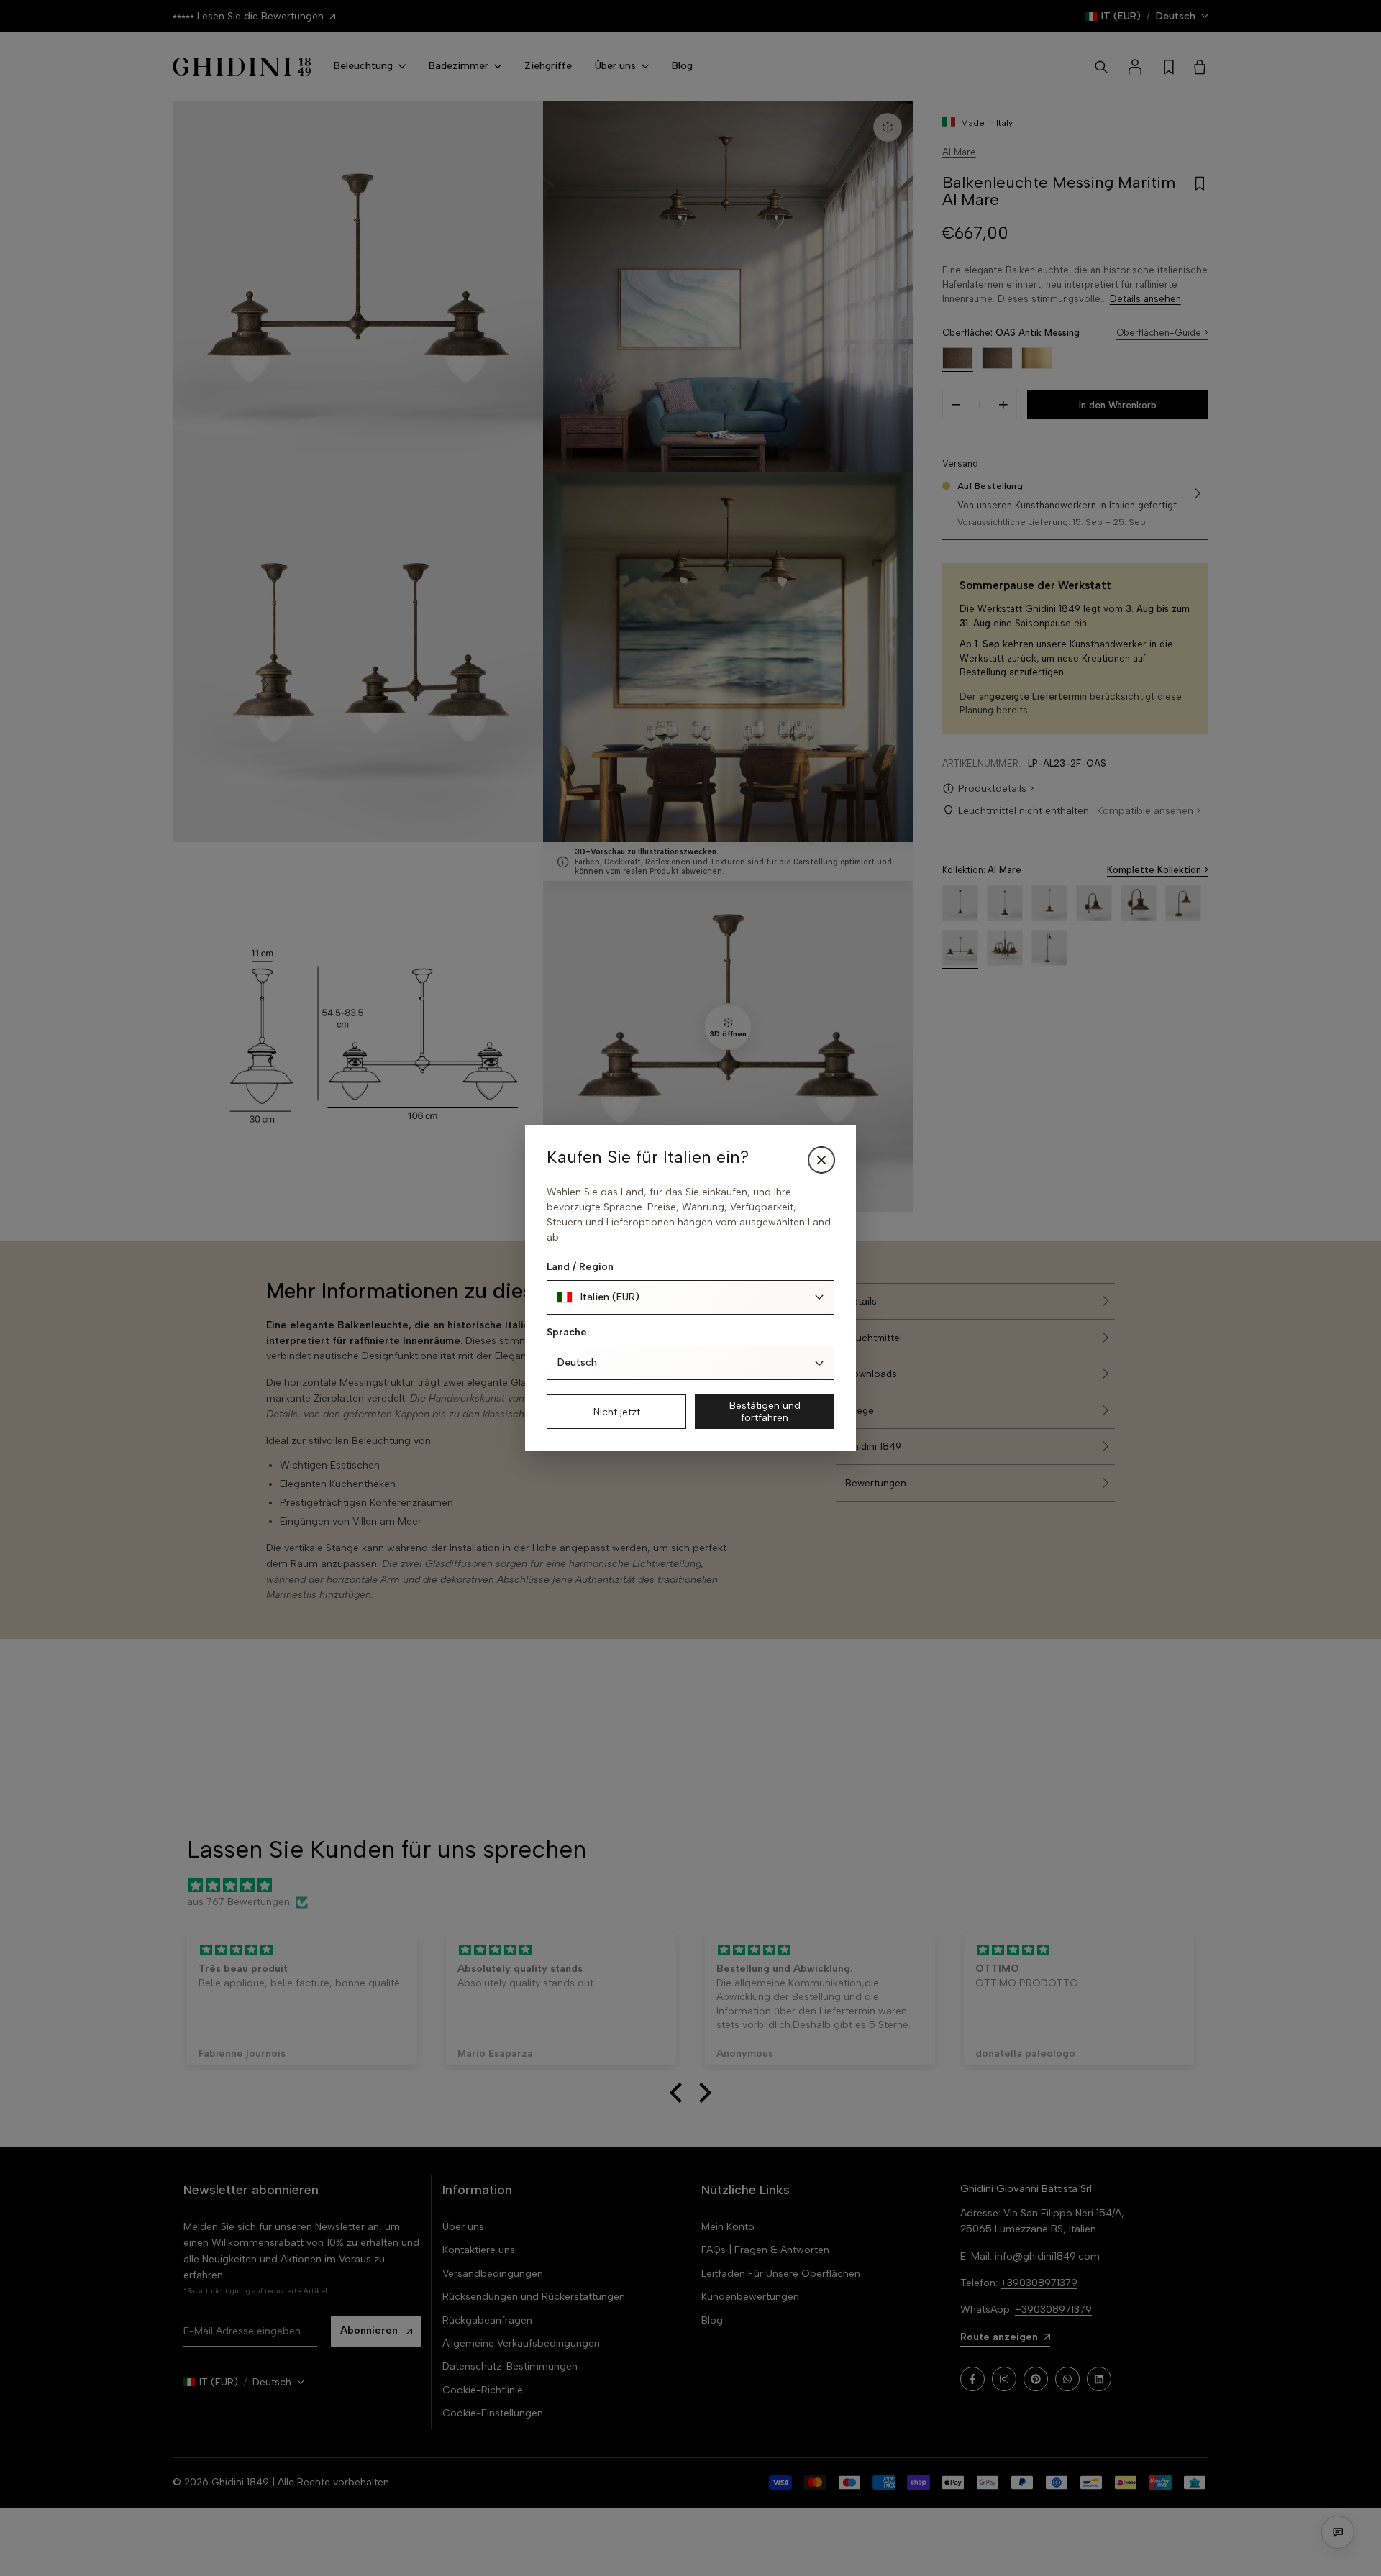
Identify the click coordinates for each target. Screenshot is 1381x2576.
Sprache (567, 1332)
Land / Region (580, 1267)
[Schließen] (821, 1160)
